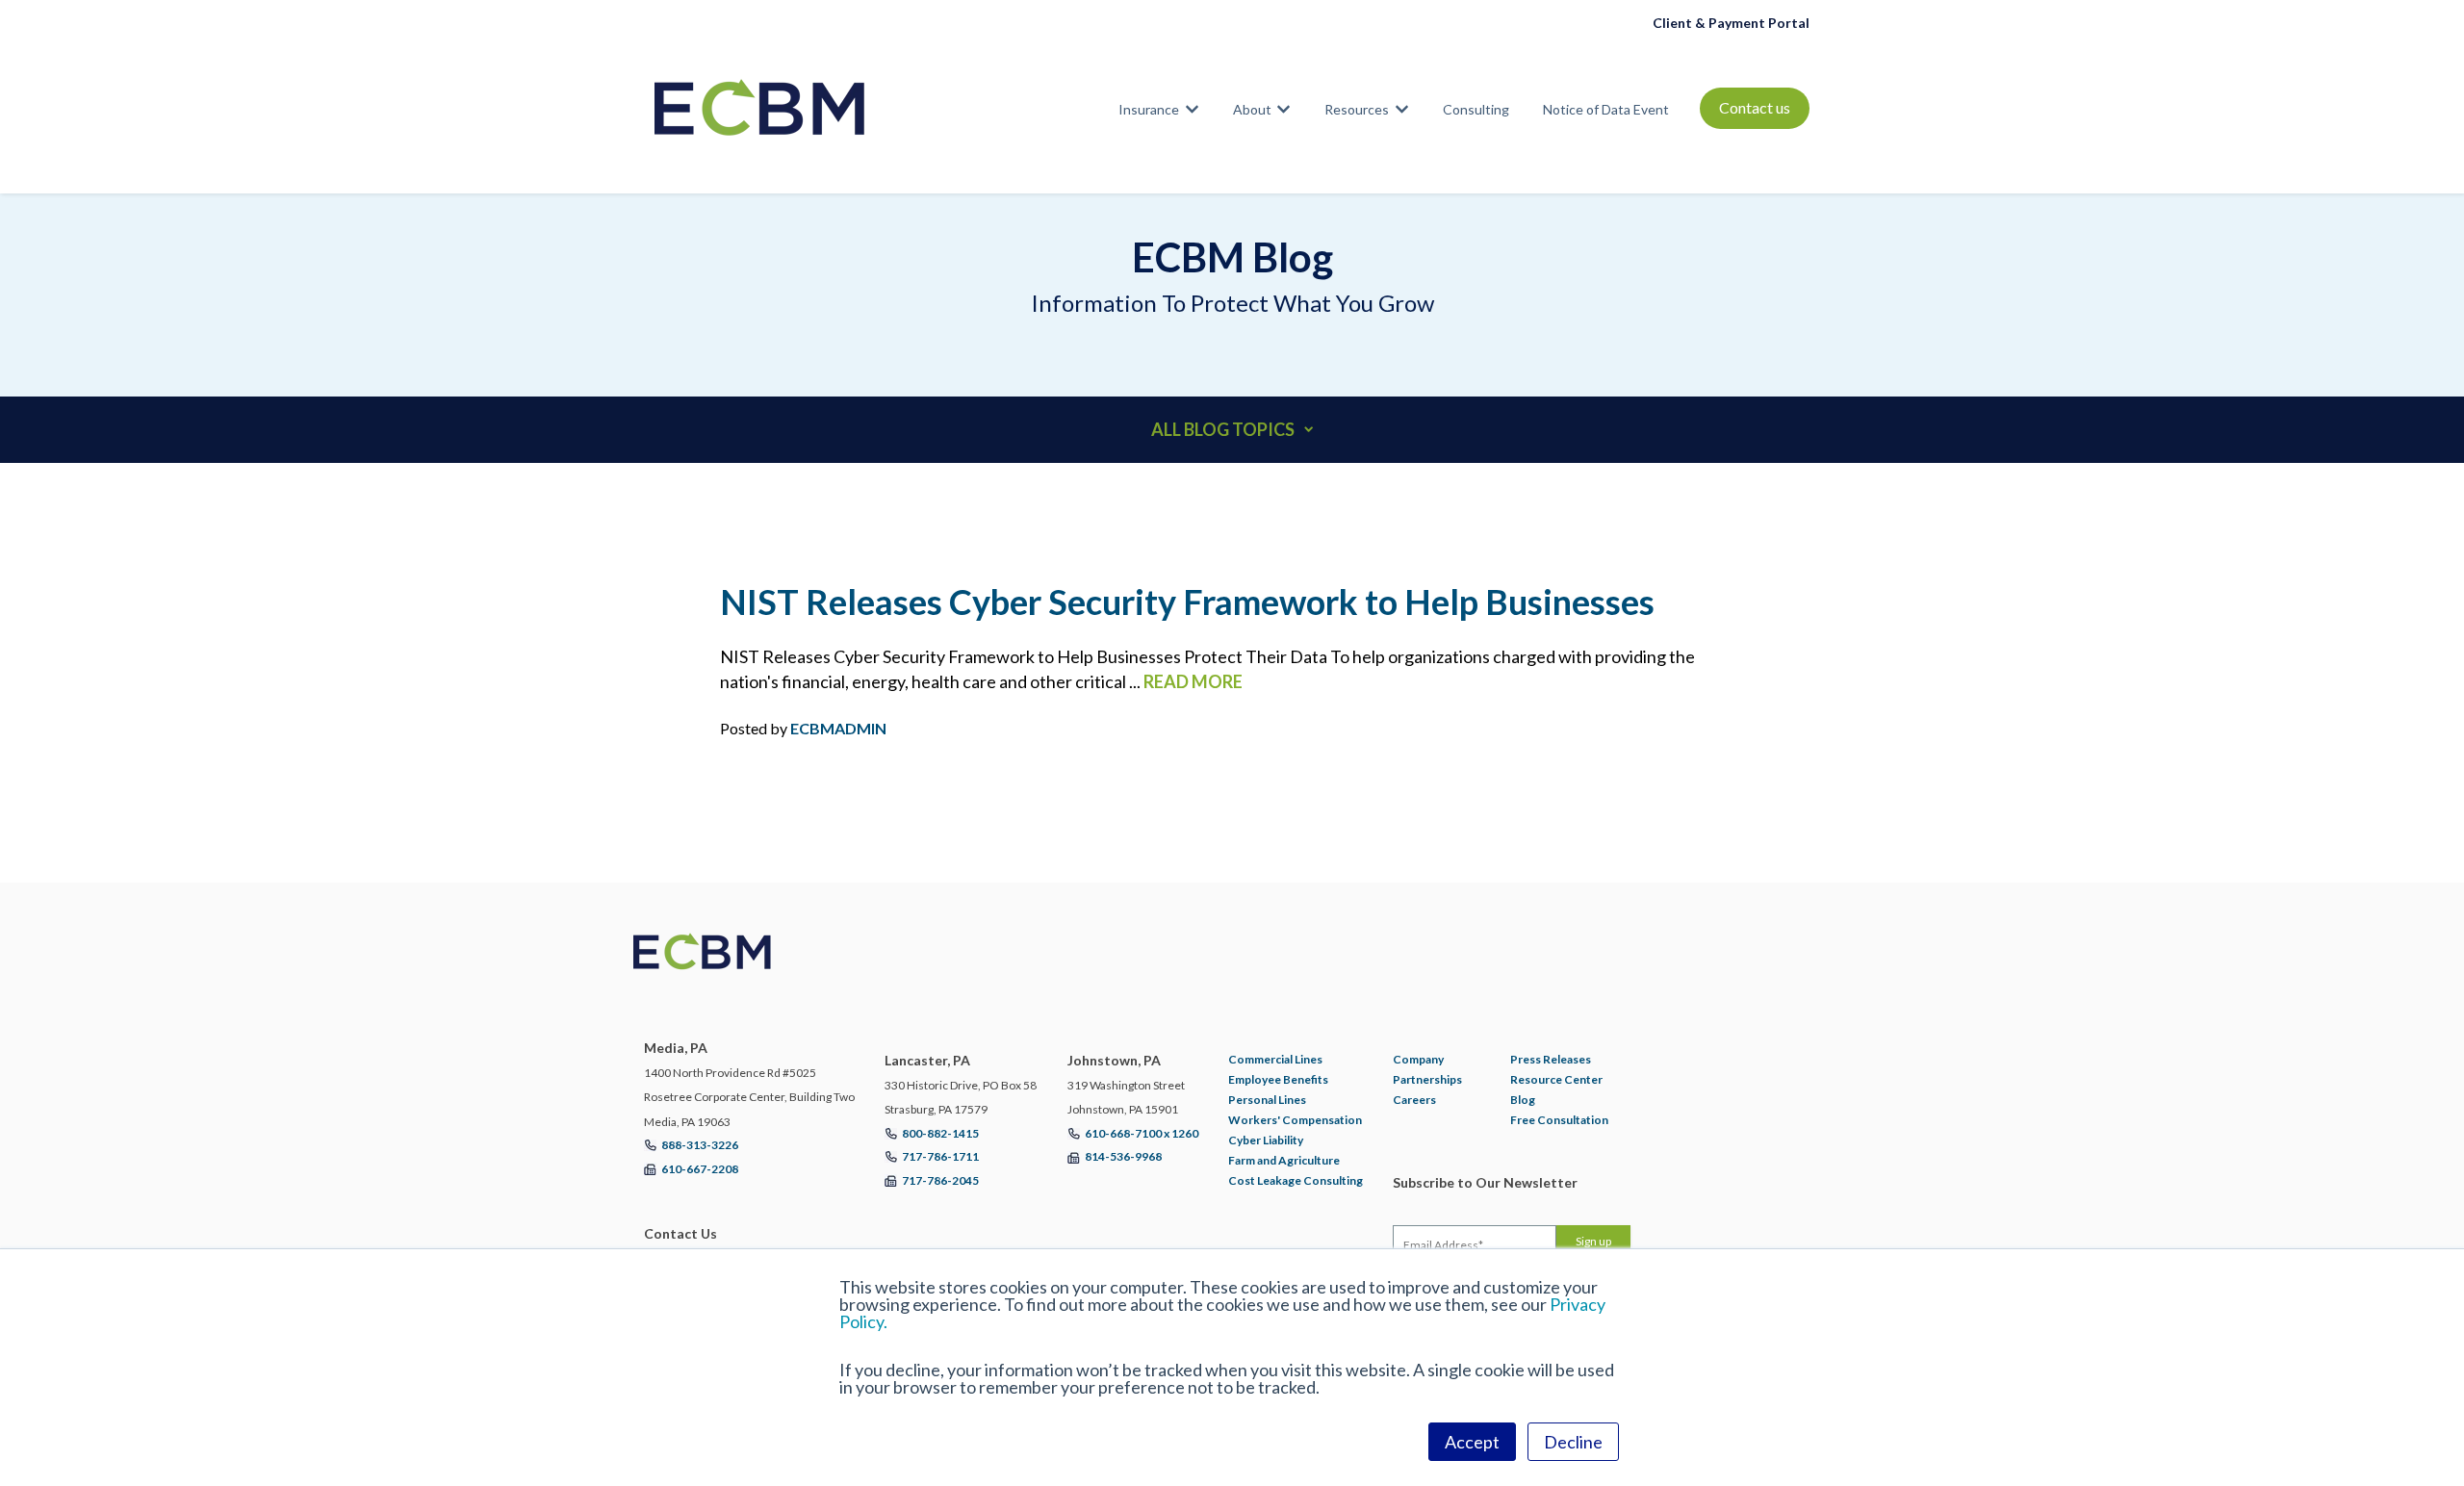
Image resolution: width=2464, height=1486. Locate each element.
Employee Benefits (1278, 1079)
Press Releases (1551, 1059)
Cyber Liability (1266, 1140)
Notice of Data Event (1606, 109)
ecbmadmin (838, 728)
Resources (1357, 109)
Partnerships (1427, 1079)
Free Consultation (1559, 1120)
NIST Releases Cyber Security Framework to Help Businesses (1187, 602)
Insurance (1149, 109)
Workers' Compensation (1295, 1120)
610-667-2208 (700, 1169)
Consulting (1476, 109)
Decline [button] (1573, 1442)
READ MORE (1193, 681)
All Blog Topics (1223, 429)
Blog (1523, 1100)
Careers (1414, 1100)
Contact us (1755, 107)
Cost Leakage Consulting (1296, 1180)
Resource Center (1556, 1079)
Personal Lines (1267, 1100)
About (1252, 109)
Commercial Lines (1275, 1059)
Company (1418, 1059)
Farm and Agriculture (1284, 1160)
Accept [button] (1472, 1442)
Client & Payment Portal (1731, 23)
